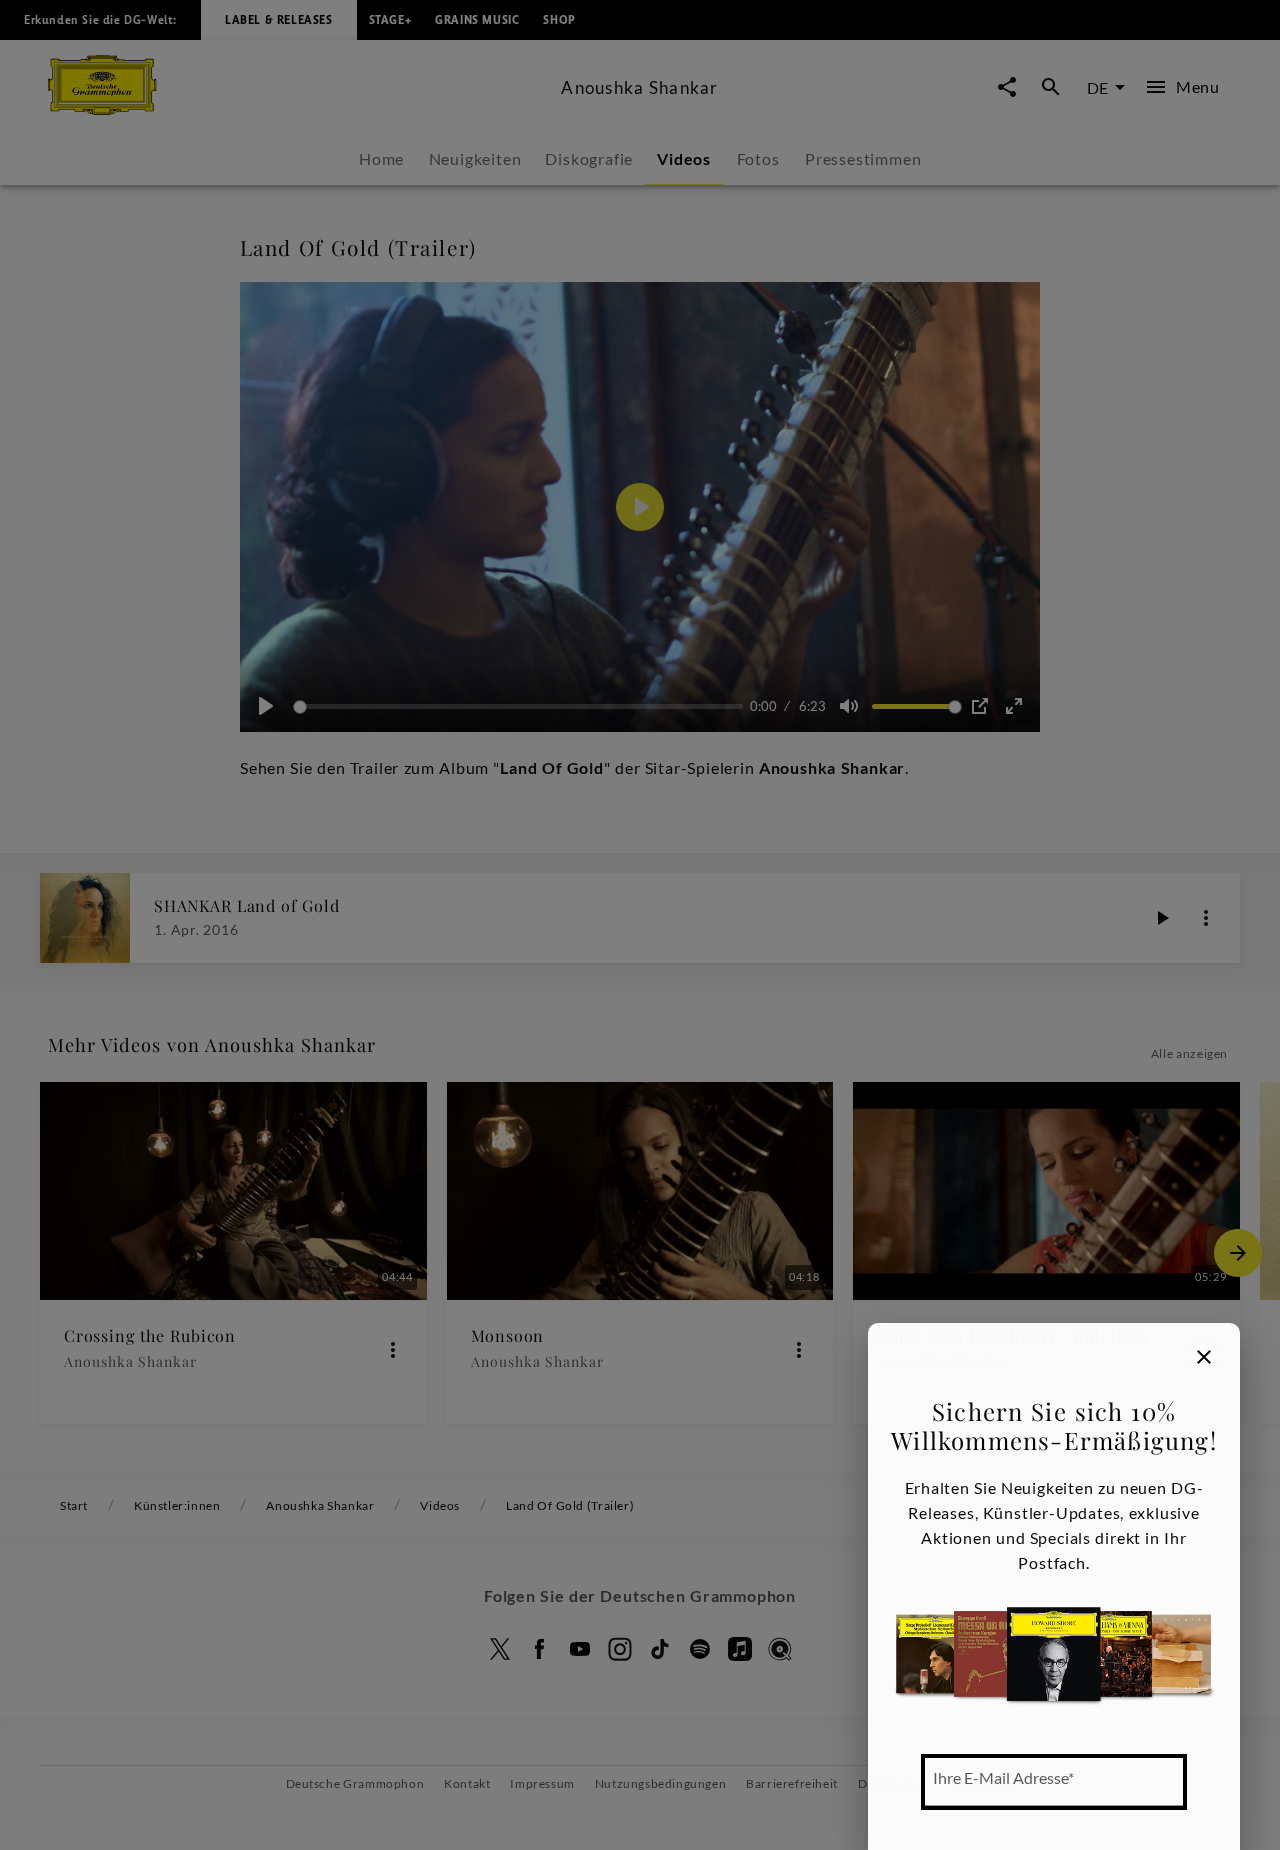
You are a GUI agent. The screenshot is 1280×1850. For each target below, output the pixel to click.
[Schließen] (1204, 1357)
